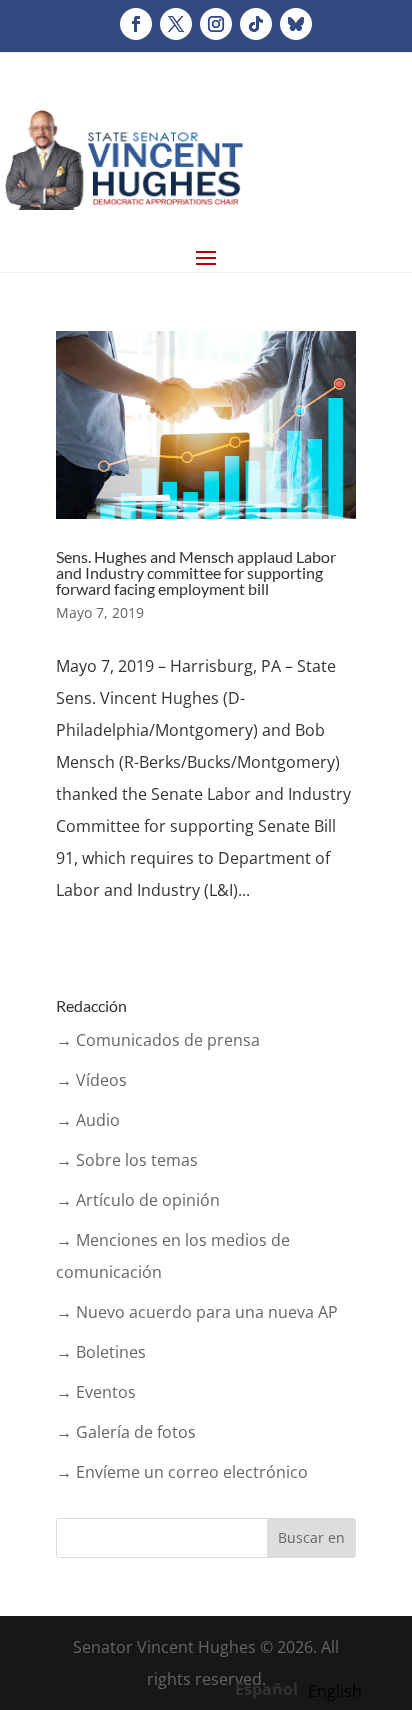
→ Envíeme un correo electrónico (182, 1472)
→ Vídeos (91, 1080)
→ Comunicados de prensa (158, 1040)
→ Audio (88, 1120)
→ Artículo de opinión (138, 1200)
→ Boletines (101, 1352)
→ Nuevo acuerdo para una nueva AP (197, 1312)
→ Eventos (96, 1392)
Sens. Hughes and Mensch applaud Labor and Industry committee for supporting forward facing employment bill (196, 572)
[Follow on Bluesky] (296, 24)
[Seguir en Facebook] (136, 24)
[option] (335, 1691)
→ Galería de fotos (126, 1432)
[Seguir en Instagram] (216, 24)
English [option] (335, 1691)
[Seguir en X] (176, 24)
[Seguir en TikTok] (256, 24)
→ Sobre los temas (127, 1160)
